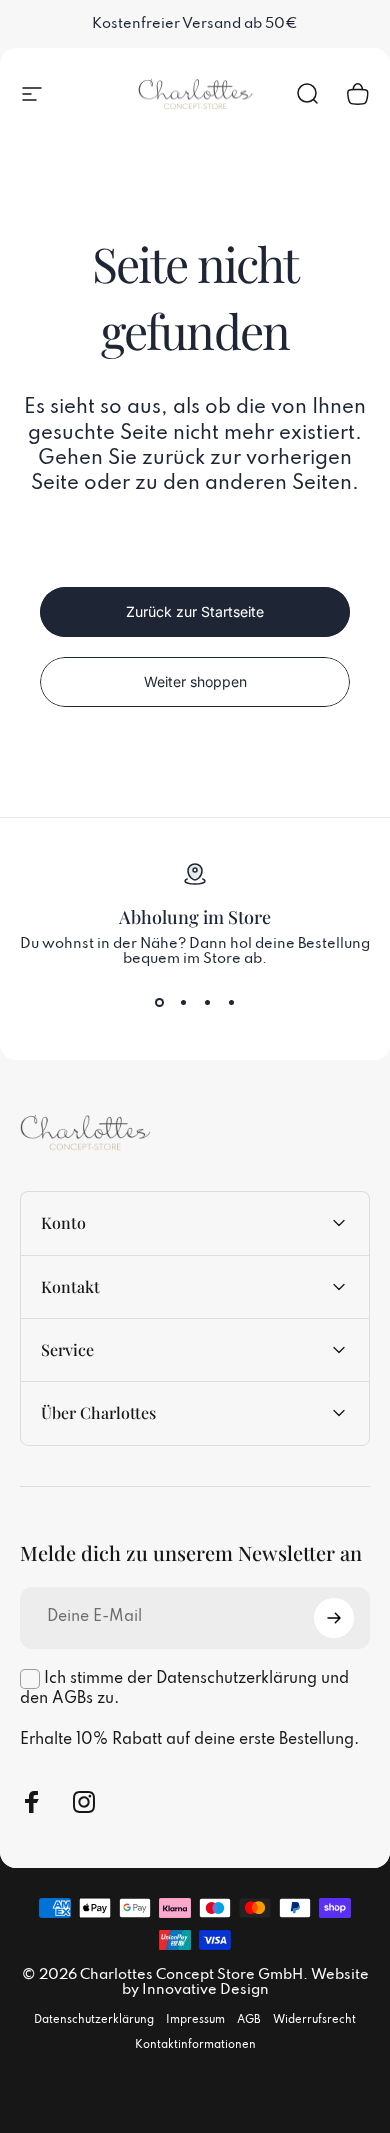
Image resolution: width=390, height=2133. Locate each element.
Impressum (195, 2020)
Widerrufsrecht (314, 2020)
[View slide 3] (207, 1003)
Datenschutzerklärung (94, 2020)
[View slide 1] (159, 1003)
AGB (249, 2020)
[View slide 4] (231, 1003)
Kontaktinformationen (195, 2045)
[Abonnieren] (334, 1618)
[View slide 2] (183, 1003)
